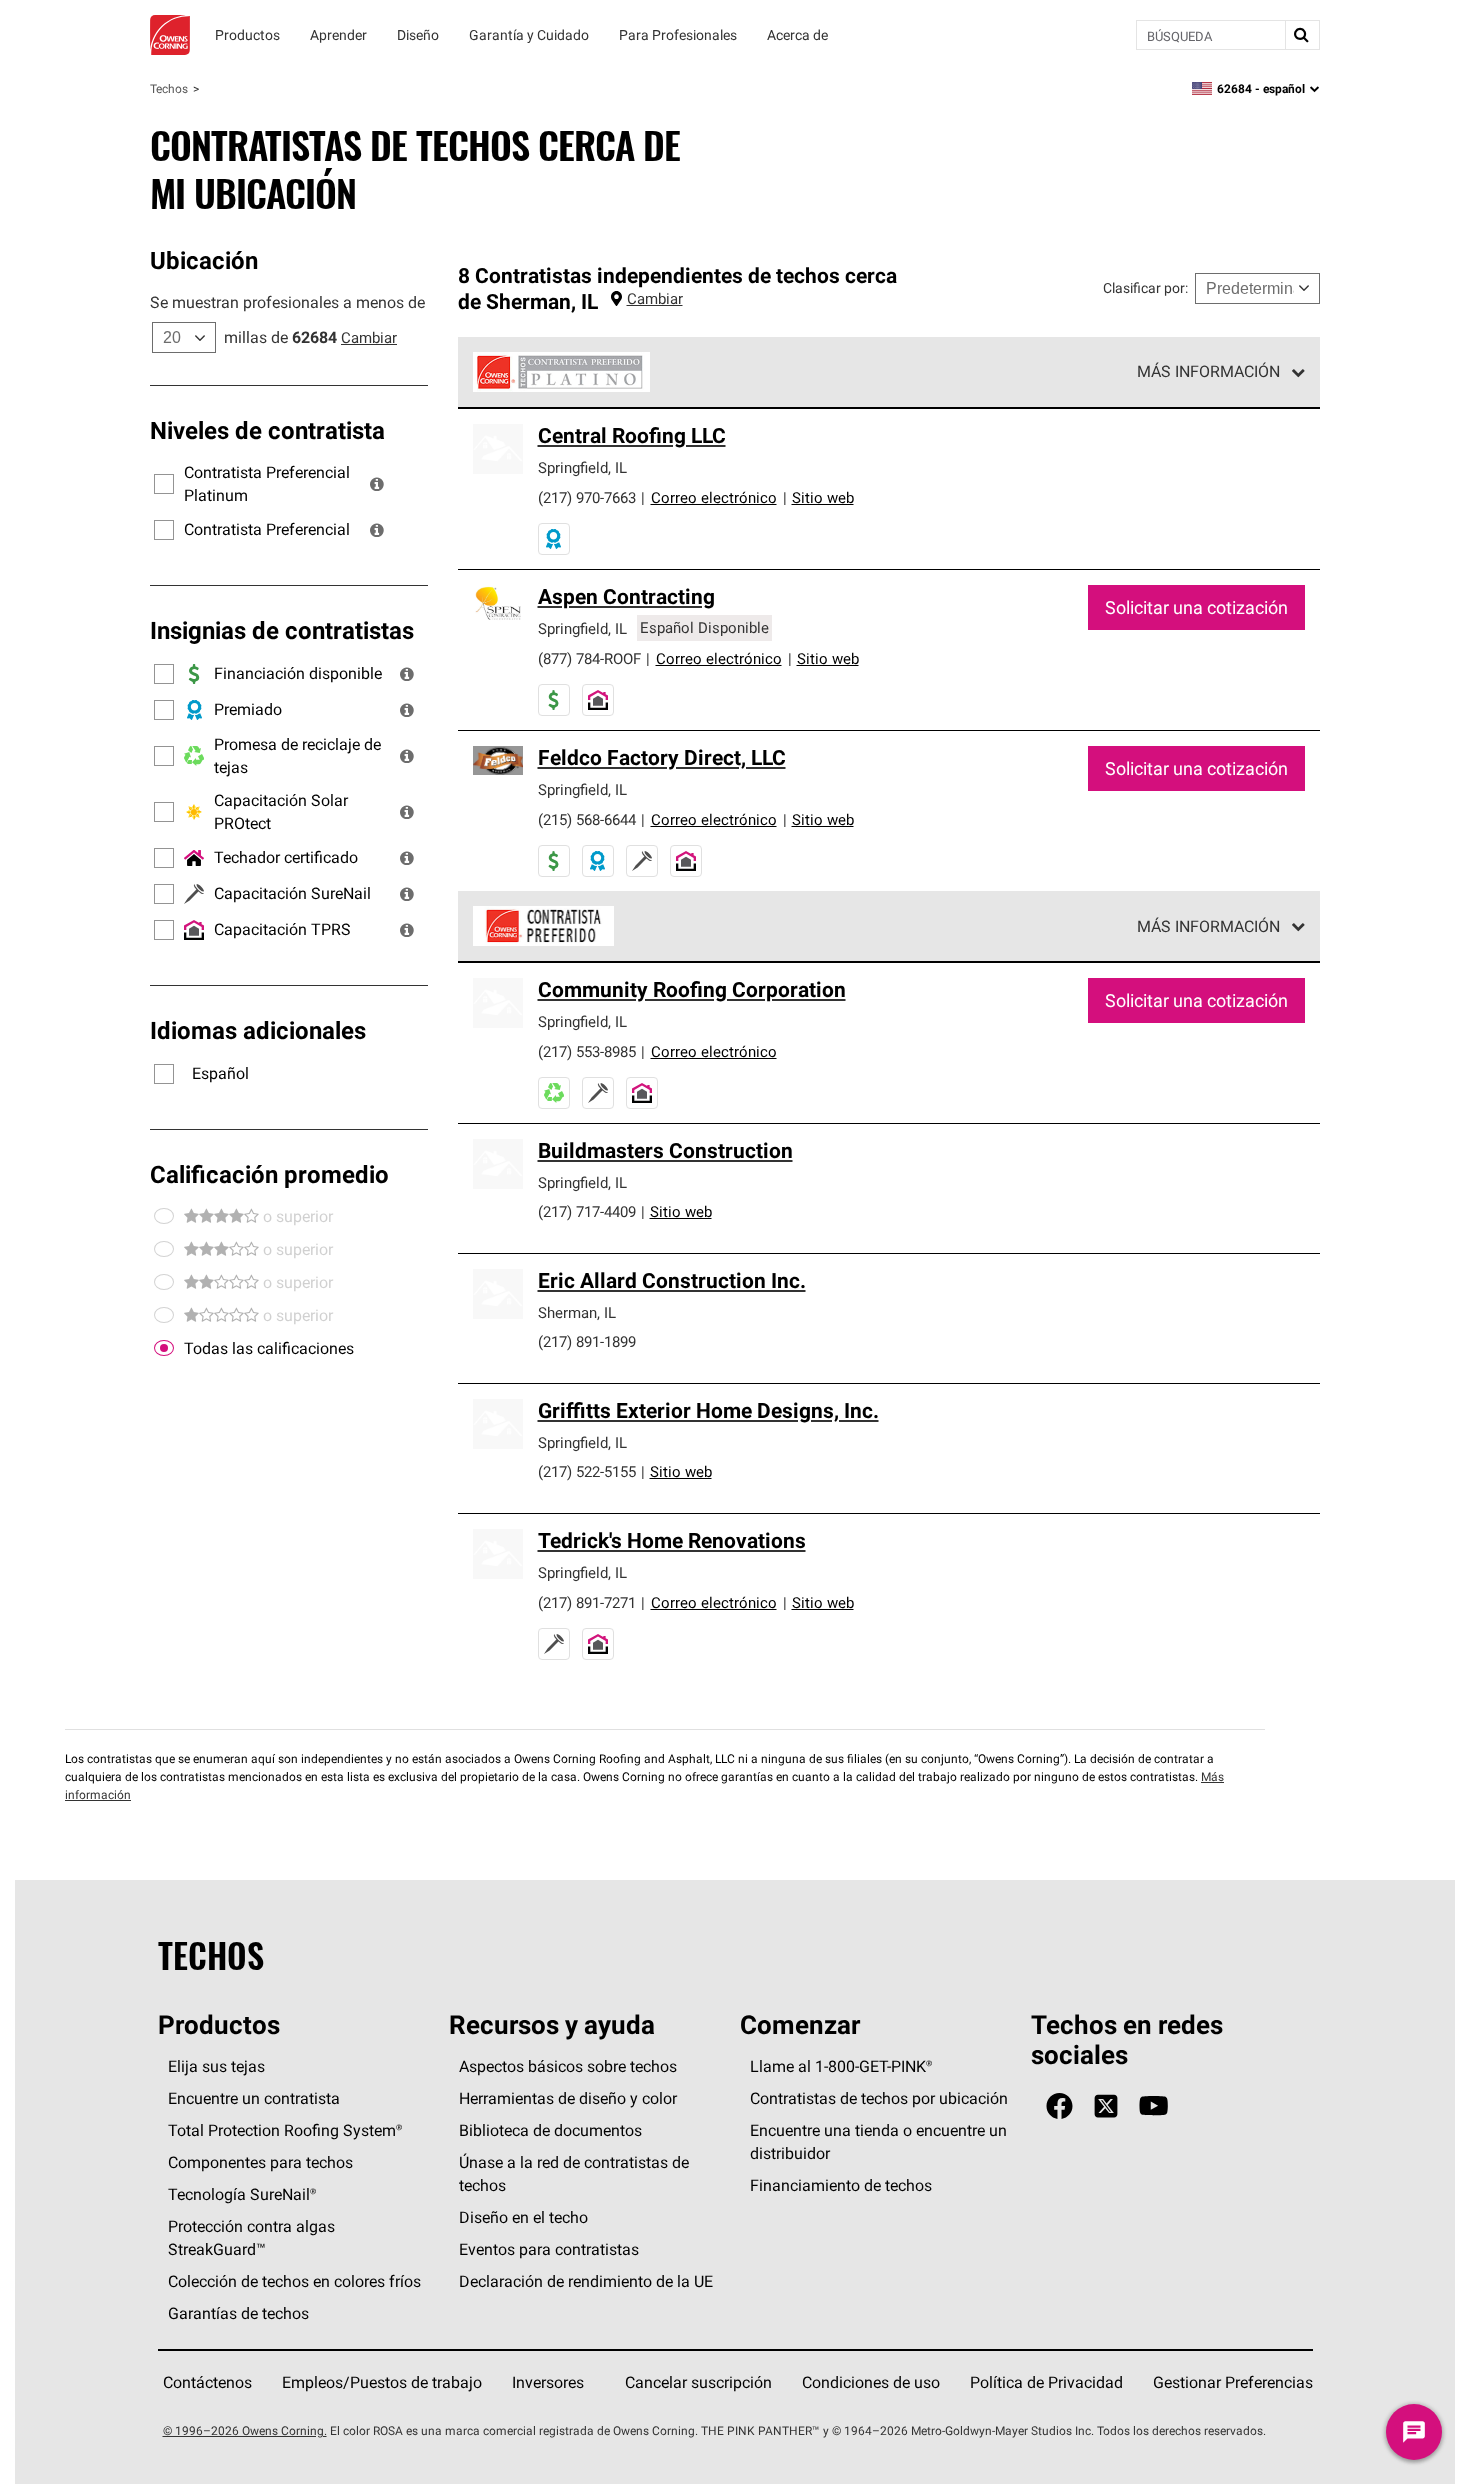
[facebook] (1059, 2106)
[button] (377, 484)
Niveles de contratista (267, 430)
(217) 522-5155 (587, 1471)
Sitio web (823, 497)
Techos (169, 88)
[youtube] (1153, 2106)
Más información (1208, 371)
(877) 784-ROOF (589, 658)
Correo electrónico (714, 497)
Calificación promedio (269, 1174)
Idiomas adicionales (258, 1030)
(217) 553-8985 (587, 1051)
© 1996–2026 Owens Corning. (245, 2430)
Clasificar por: (1145, 288)
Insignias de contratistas (282, 630)
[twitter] (1106, 2106)
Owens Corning (170, 35)
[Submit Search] (1302, 35)
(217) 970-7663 (587, 497)
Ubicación (204, 260)
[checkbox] (164, 1349)
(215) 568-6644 (587, 819)
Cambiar (369, 337)
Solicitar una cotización (1196, 607)
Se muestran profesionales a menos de (287, 302)
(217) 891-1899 (587, 1341)
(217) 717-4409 (587, 1211)
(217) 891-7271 (587, 1602)
